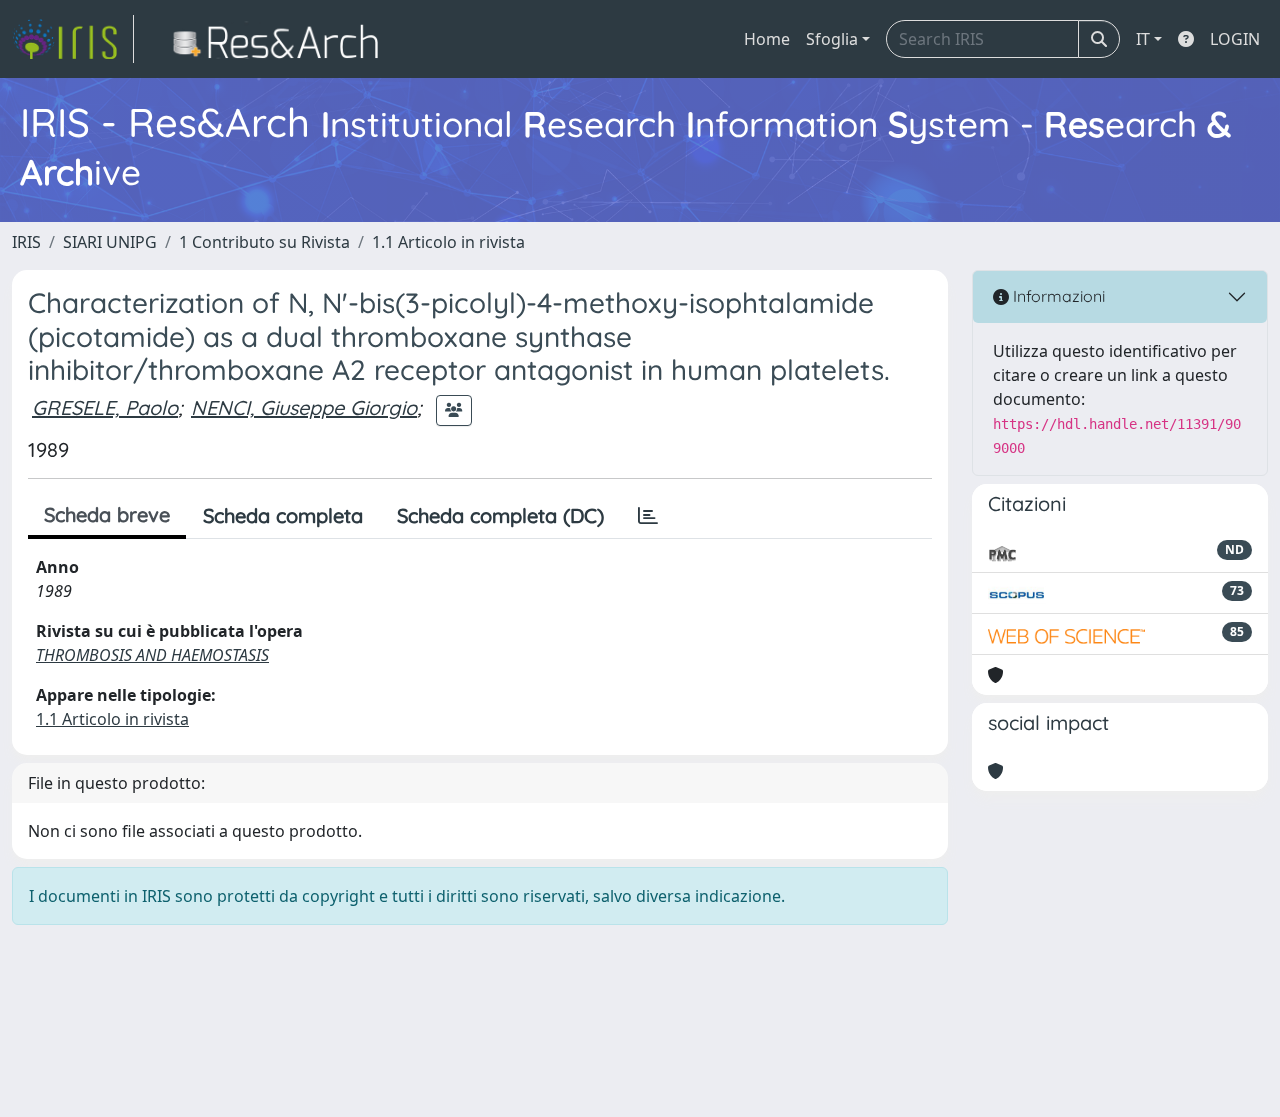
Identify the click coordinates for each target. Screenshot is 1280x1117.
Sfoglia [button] (832, 39)
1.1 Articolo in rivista (448, 242)
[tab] (648, 516)
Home (767, 39)
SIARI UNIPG (110, 242)
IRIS (26, 242)
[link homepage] (73, 39)
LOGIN (1235, 39)
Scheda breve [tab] (107, 514)
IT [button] (1143, 39)
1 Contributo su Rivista (264, 242)
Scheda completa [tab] (283, 515)
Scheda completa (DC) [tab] (500, 515)
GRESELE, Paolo (105, 407)
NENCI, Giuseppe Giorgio (304, 407)
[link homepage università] (281, 39)
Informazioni (1057, 296)
